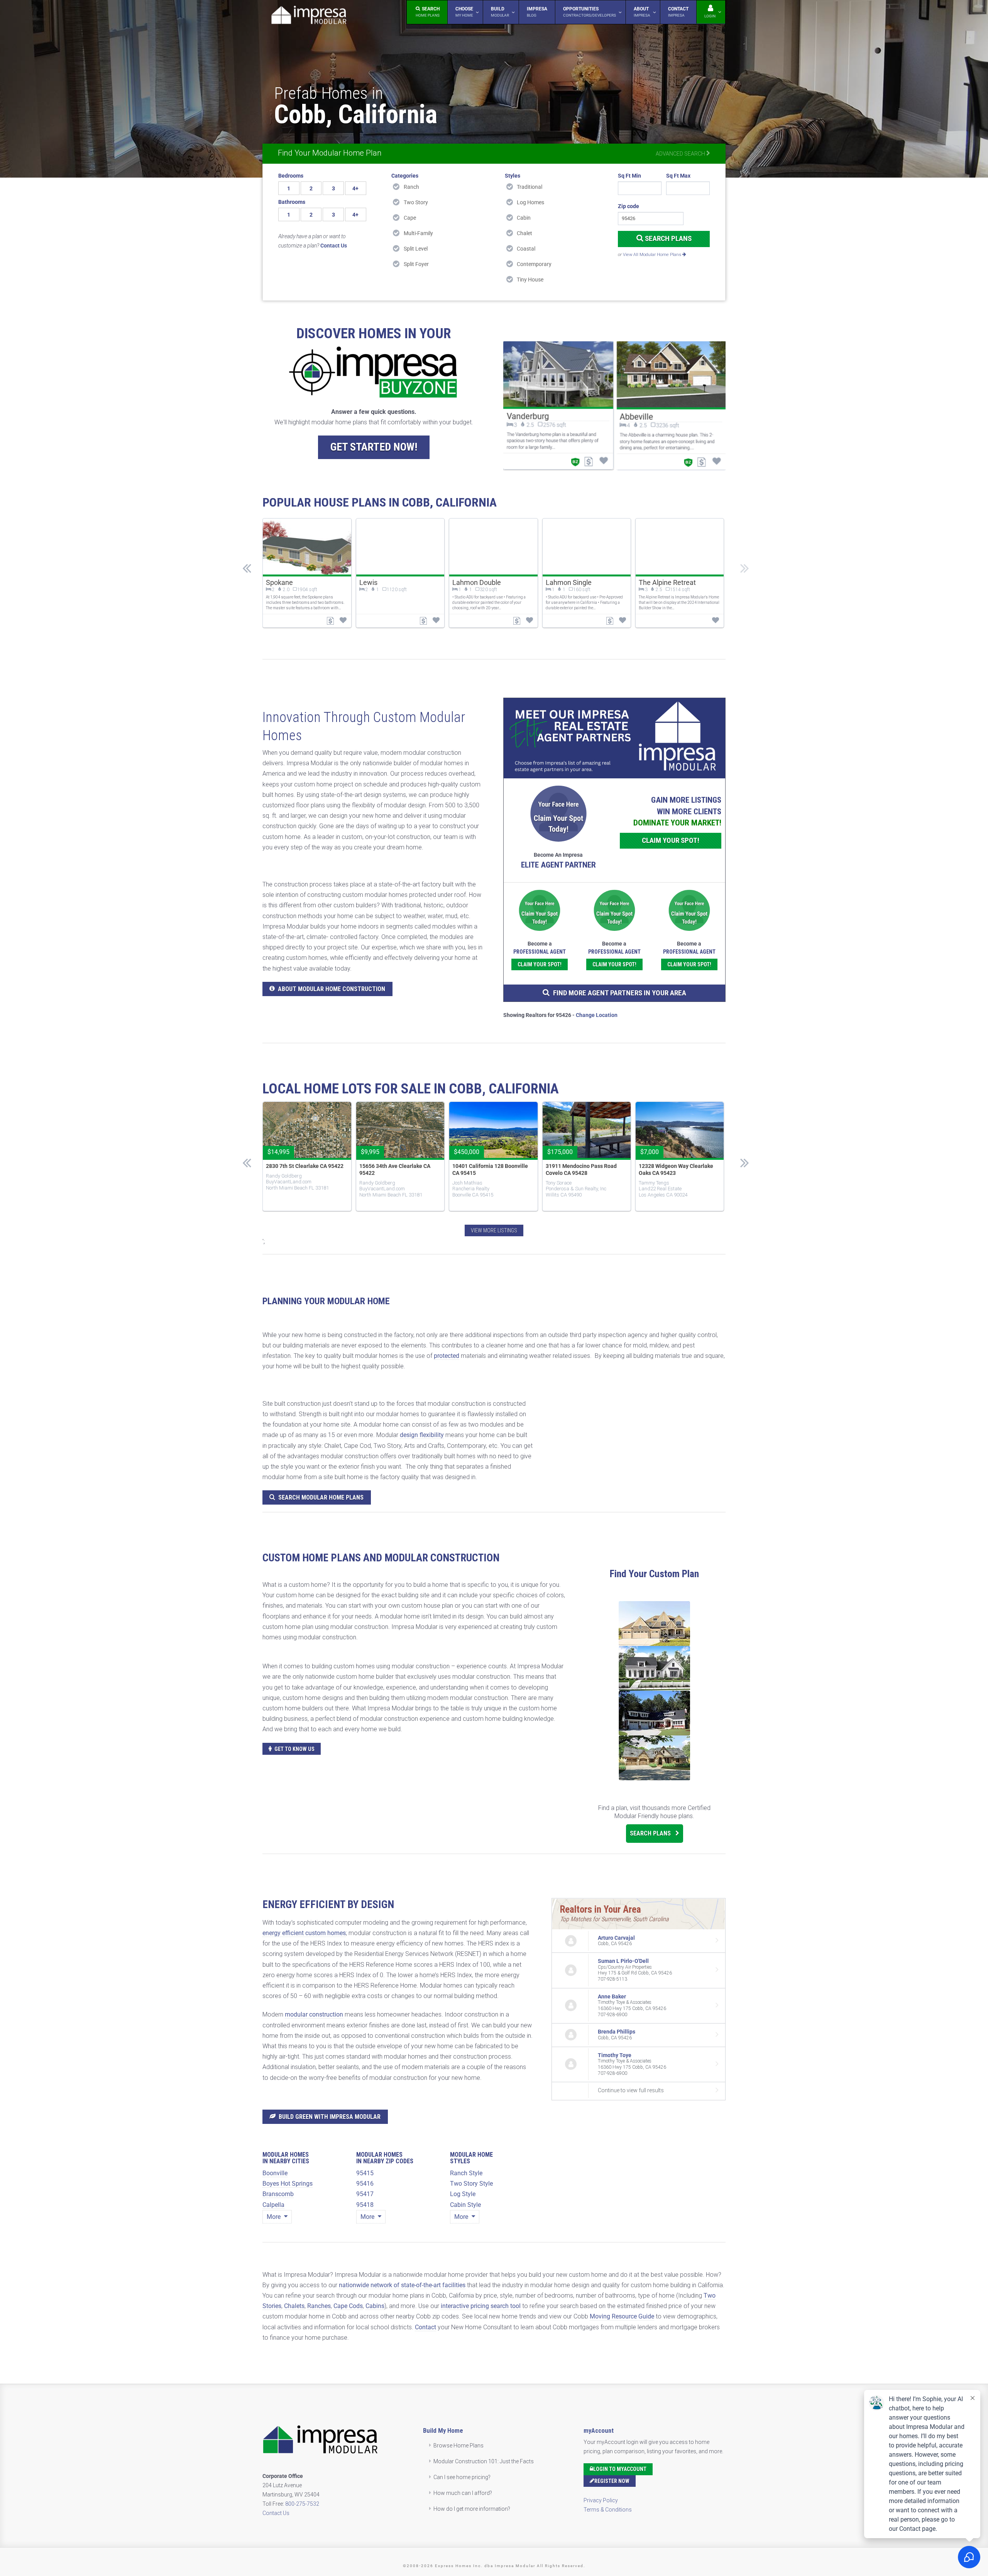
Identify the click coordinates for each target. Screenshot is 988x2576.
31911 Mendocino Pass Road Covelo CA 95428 (581, 1169)
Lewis (368, 582)
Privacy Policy (601, 2500)
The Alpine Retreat (667, 582)
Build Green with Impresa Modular (330, 2117)
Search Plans (667, 238)
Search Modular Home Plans (321, 1497)
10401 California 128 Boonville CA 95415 (490, 1169)
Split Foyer (416, 264)
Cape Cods (348, 2306)
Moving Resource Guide (622, 2316)
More (274, 2217)
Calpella (273, 2205)
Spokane (279, 582)
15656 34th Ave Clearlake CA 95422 (395, 1169)
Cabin (524, 218)
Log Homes (530, 202)
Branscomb (278, 2194)
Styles (513, 176)
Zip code (628, 206)
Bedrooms (291, 176)
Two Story (416, 202)
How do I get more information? (472, 2509)
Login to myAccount (620, 2469)
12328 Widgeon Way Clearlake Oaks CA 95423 (676, 1169)
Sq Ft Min (629, 176)
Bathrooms (292, 202)
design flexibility (422, 1435)
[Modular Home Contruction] (309, 16)
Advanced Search (681, 154)
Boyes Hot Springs (288, 2184)
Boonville (275, 2173)
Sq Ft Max (678, 176)
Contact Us (276, 2513)
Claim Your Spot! (671, 840)
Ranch (411, 187)
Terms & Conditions (608, 2510)
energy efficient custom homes (304, 1933)
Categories (405, 176)
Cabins (375, 2306)
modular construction (314, 2014)
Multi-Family (418, 233)
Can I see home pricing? (462, 2477)
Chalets (294, 2306)
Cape (410, 218)
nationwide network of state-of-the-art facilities (402, 2285)
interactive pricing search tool (481, 2306)
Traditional (530, 187)
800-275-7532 (302, 2504)
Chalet (524, 233)
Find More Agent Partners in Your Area (620, 993)
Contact (425, 2327)
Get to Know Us (294, 1749)
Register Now (612, 2481)
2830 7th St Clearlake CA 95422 (305, 1166)
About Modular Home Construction (332, 989)
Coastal (526, 249)
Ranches (319, 2306)
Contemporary (534, 264)
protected (447, 1356)
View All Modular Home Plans (653, 255)
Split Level (416, 249)
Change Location (597, 1015)
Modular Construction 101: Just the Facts (484, 2461)
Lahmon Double (477, 582)
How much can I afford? (463, 2493)
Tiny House (530, 280)
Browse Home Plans (458, 2446)
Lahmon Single (569, 582)
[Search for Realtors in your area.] (614, 738)
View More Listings (494, 1230)
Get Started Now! (374, 447)
